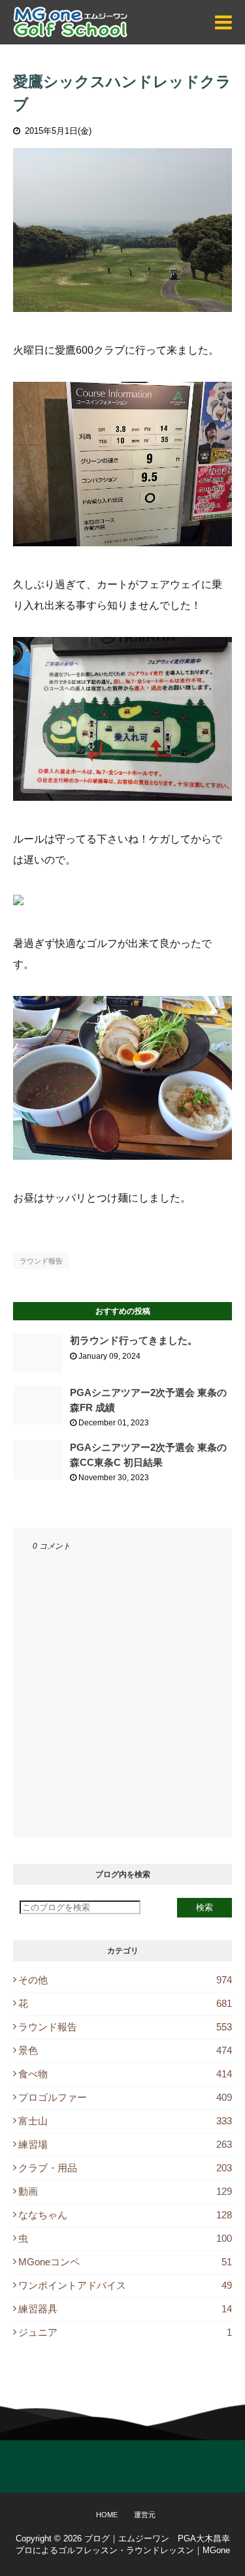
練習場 (125, 2144)
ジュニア (125, 2332)
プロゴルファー (125, 2097)
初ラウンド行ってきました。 (134, 1340)
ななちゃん (125, 2215)
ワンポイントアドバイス (125, 2285)
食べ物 (125, 2074)
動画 (125, 2191)
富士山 (125, 2121)
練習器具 (125, 2309)
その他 (125, 1980)
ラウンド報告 (41, 1261)
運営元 (145, 2515)
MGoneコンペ (125, 2262)
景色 (125, 2050)
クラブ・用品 (125, 2168)
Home (107, 2515)
